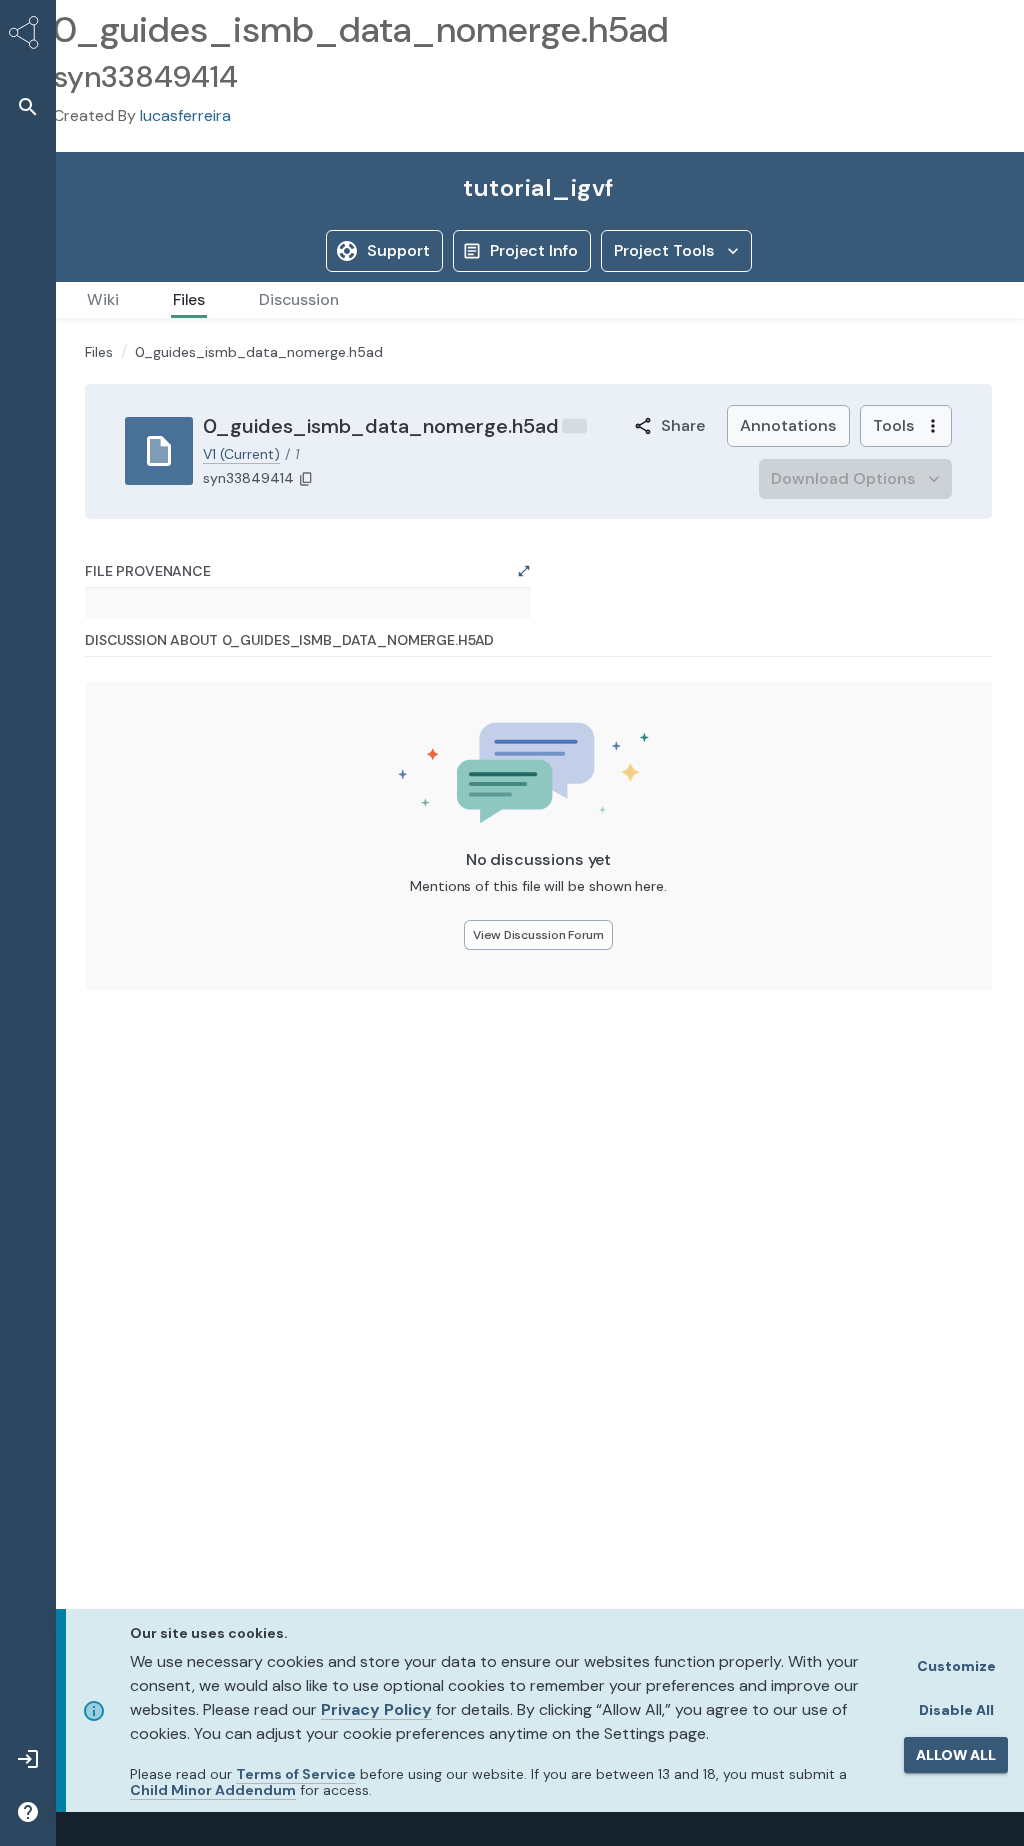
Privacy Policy (376, 1709)
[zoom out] (128, 1030)
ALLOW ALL (956, 1755)
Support (398, 250)
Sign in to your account (158, 532)
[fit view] (128, 1057)
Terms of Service (296, 1774)
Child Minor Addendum (213, 1790)
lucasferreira (185, 115)
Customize (956, 1666)
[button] (28, 106)
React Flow (484, 1103)
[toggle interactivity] (128, 1084)
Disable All (956, 1710)
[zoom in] (128, 1003)
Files (99, 592)
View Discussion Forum (538, 1445)
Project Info (534, 250)
